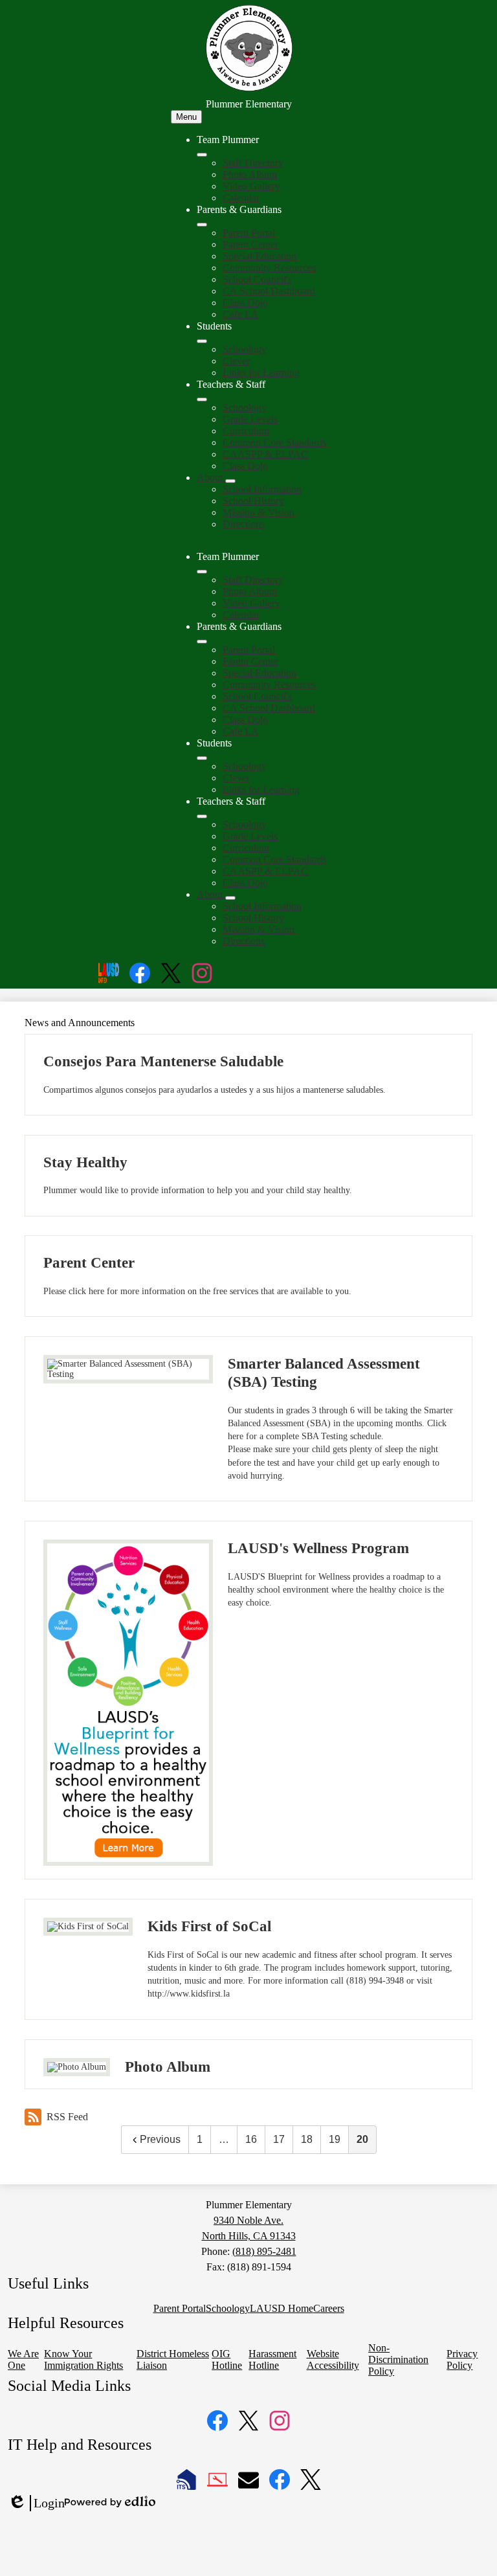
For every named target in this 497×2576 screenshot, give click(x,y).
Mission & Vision (259, 512)
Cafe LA (241, 314)
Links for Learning (261, 373)
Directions (244, 524)
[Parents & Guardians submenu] (202, 225)
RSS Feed (67, 2117)
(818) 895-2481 (264, 2251)
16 (251, 2139)
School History (253, 501)
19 (335, 2139)
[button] (202, 572)
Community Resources (269, 268)
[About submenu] (230, 481)
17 (279, 2139)
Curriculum (246, 431)
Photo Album (250, 174)
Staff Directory (253, 163)
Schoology (245, 349)
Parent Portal (249, 233)
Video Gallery (251, 186)
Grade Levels (250, 419)
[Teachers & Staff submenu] (202, 399)
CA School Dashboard (269, 291)
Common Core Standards (274, 442)
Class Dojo (245, 303)
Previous (160, 2139)
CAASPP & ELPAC (265, 454)
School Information (262, 489)
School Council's (257, 279)
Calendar (241, 198)
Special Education (260, 256)
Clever (236, 361)
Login (36, 2503)
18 (307, 2139)
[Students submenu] (202, 341)
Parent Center (250, 244)
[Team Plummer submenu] (202, 155)
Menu (186, 117)
